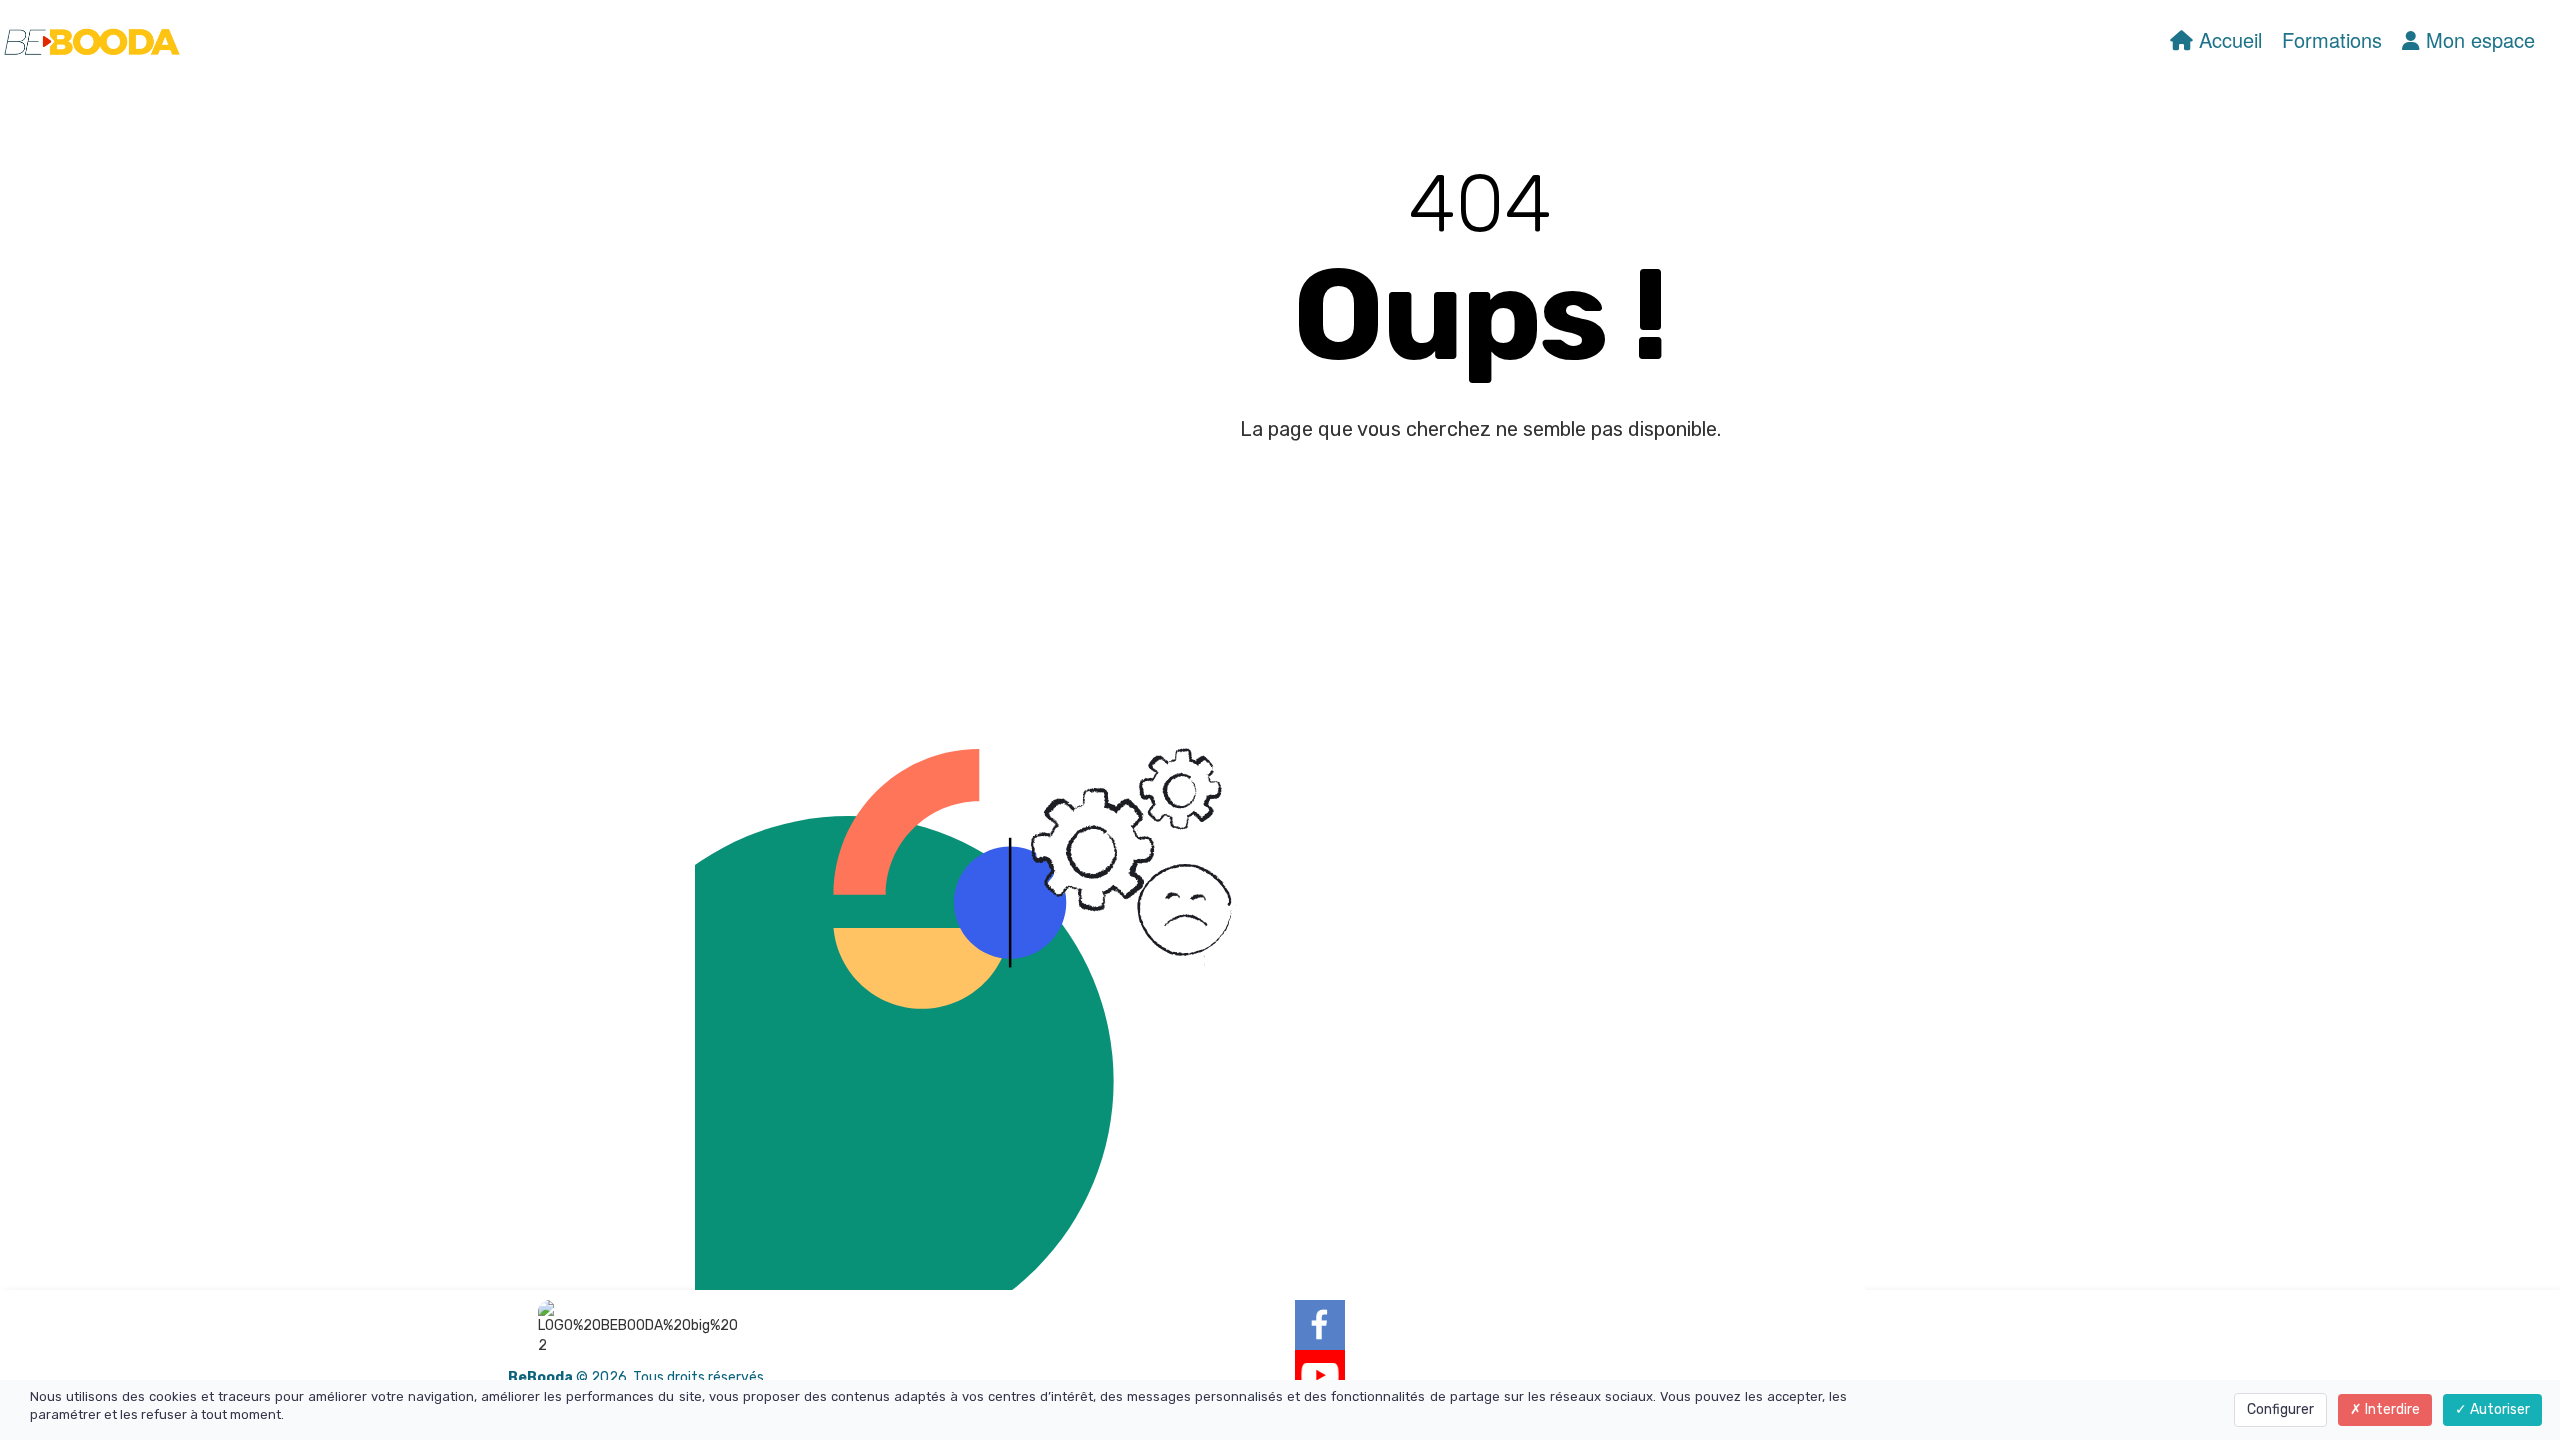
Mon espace (2477, 39)
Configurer (2280, 1409)
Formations (2332, 39)
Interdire (2391, 1409)
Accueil (2227, 39)
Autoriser (2498, 1409)
